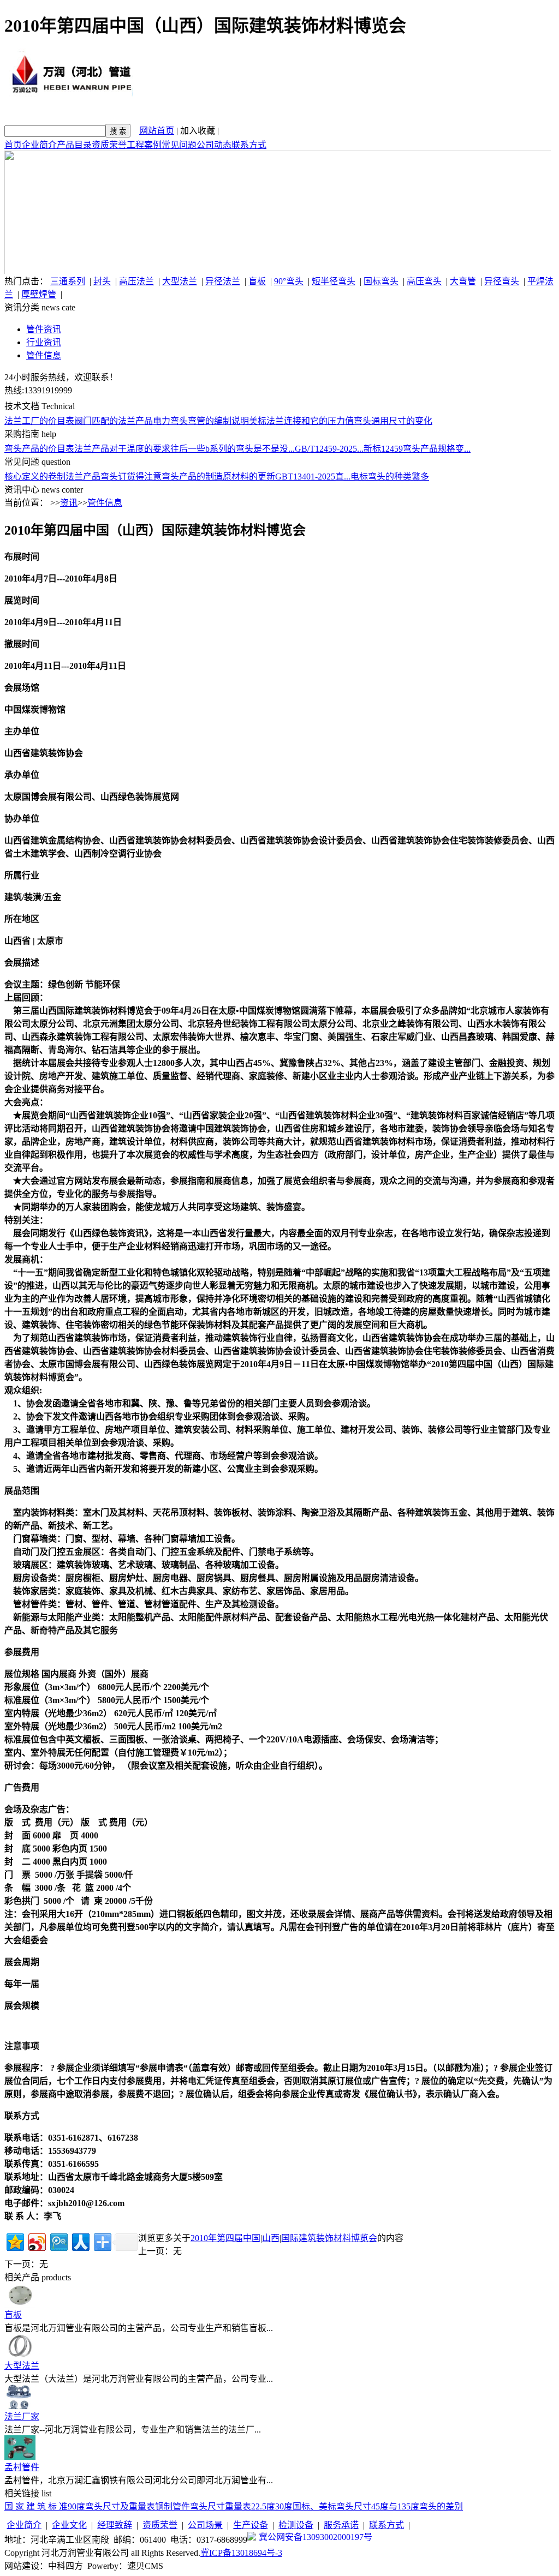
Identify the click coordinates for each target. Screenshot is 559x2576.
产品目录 (74, 145)
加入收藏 (198, 131)
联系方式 (249, 145)
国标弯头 (381, 281)
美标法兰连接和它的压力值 (301, 421)
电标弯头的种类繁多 (390, 477)
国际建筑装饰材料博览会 (329, 2238)
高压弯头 (424, 281)
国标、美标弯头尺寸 (332, 2506)
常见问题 (179, 145)
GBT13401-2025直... (313, 477)
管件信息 (44, 355)
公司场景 (205, 2525)
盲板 (257, 281)
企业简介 (39, 145)
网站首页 (157, 131)
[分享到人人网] (80, 2241)
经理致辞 (115, 2525)
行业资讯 (44, 342)
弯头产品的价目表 (39, 449)
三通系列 (68, 281)
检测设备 (296, 2525)
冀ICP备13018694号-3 (241, 2553)
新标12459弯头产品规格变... (417, 449)
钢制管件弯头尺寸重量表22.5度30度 (224, 2506)
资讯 (69, 503)
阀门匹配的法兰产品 (114, 421)
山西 (271, 2238)
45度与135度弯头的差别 (417, 2506)
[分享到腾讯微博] (58, 2241)
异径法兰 (223, 281)
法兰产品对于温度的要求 (122, 449)
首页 (13, 145)
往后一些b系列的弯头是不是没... (233, 449)
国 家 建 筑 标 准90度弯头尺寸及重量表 (80, 2506)
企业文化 (69, 2525)
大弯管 (463, 281)
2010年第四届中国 (225, 2238)
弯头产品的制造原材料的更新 (218, 477)
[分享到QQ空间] (14, 2241)
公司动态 (214, 145)
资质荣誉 (109, 145)
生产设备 (251, 2525)
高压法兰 (136, 281)
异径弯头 (502, 281)
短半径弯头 (334, 281)
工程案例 (144, 145)
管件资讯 (44, 329)
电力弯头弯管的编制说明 (201, 421)
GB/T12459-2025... (329, 449)
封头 (102, 281)
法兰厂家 (22, 2416)
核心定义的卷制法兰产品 (52, 477)
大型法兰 (180, 281)
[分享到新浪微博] (36, 2241)
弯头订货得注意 (131, 477)
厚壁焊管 (39, 294)
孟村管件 (22, 2467)
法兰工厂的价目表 (39, 421)
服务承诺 (341, 2525)
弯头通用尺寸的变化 (393, 421)
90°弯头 (289, 281)
